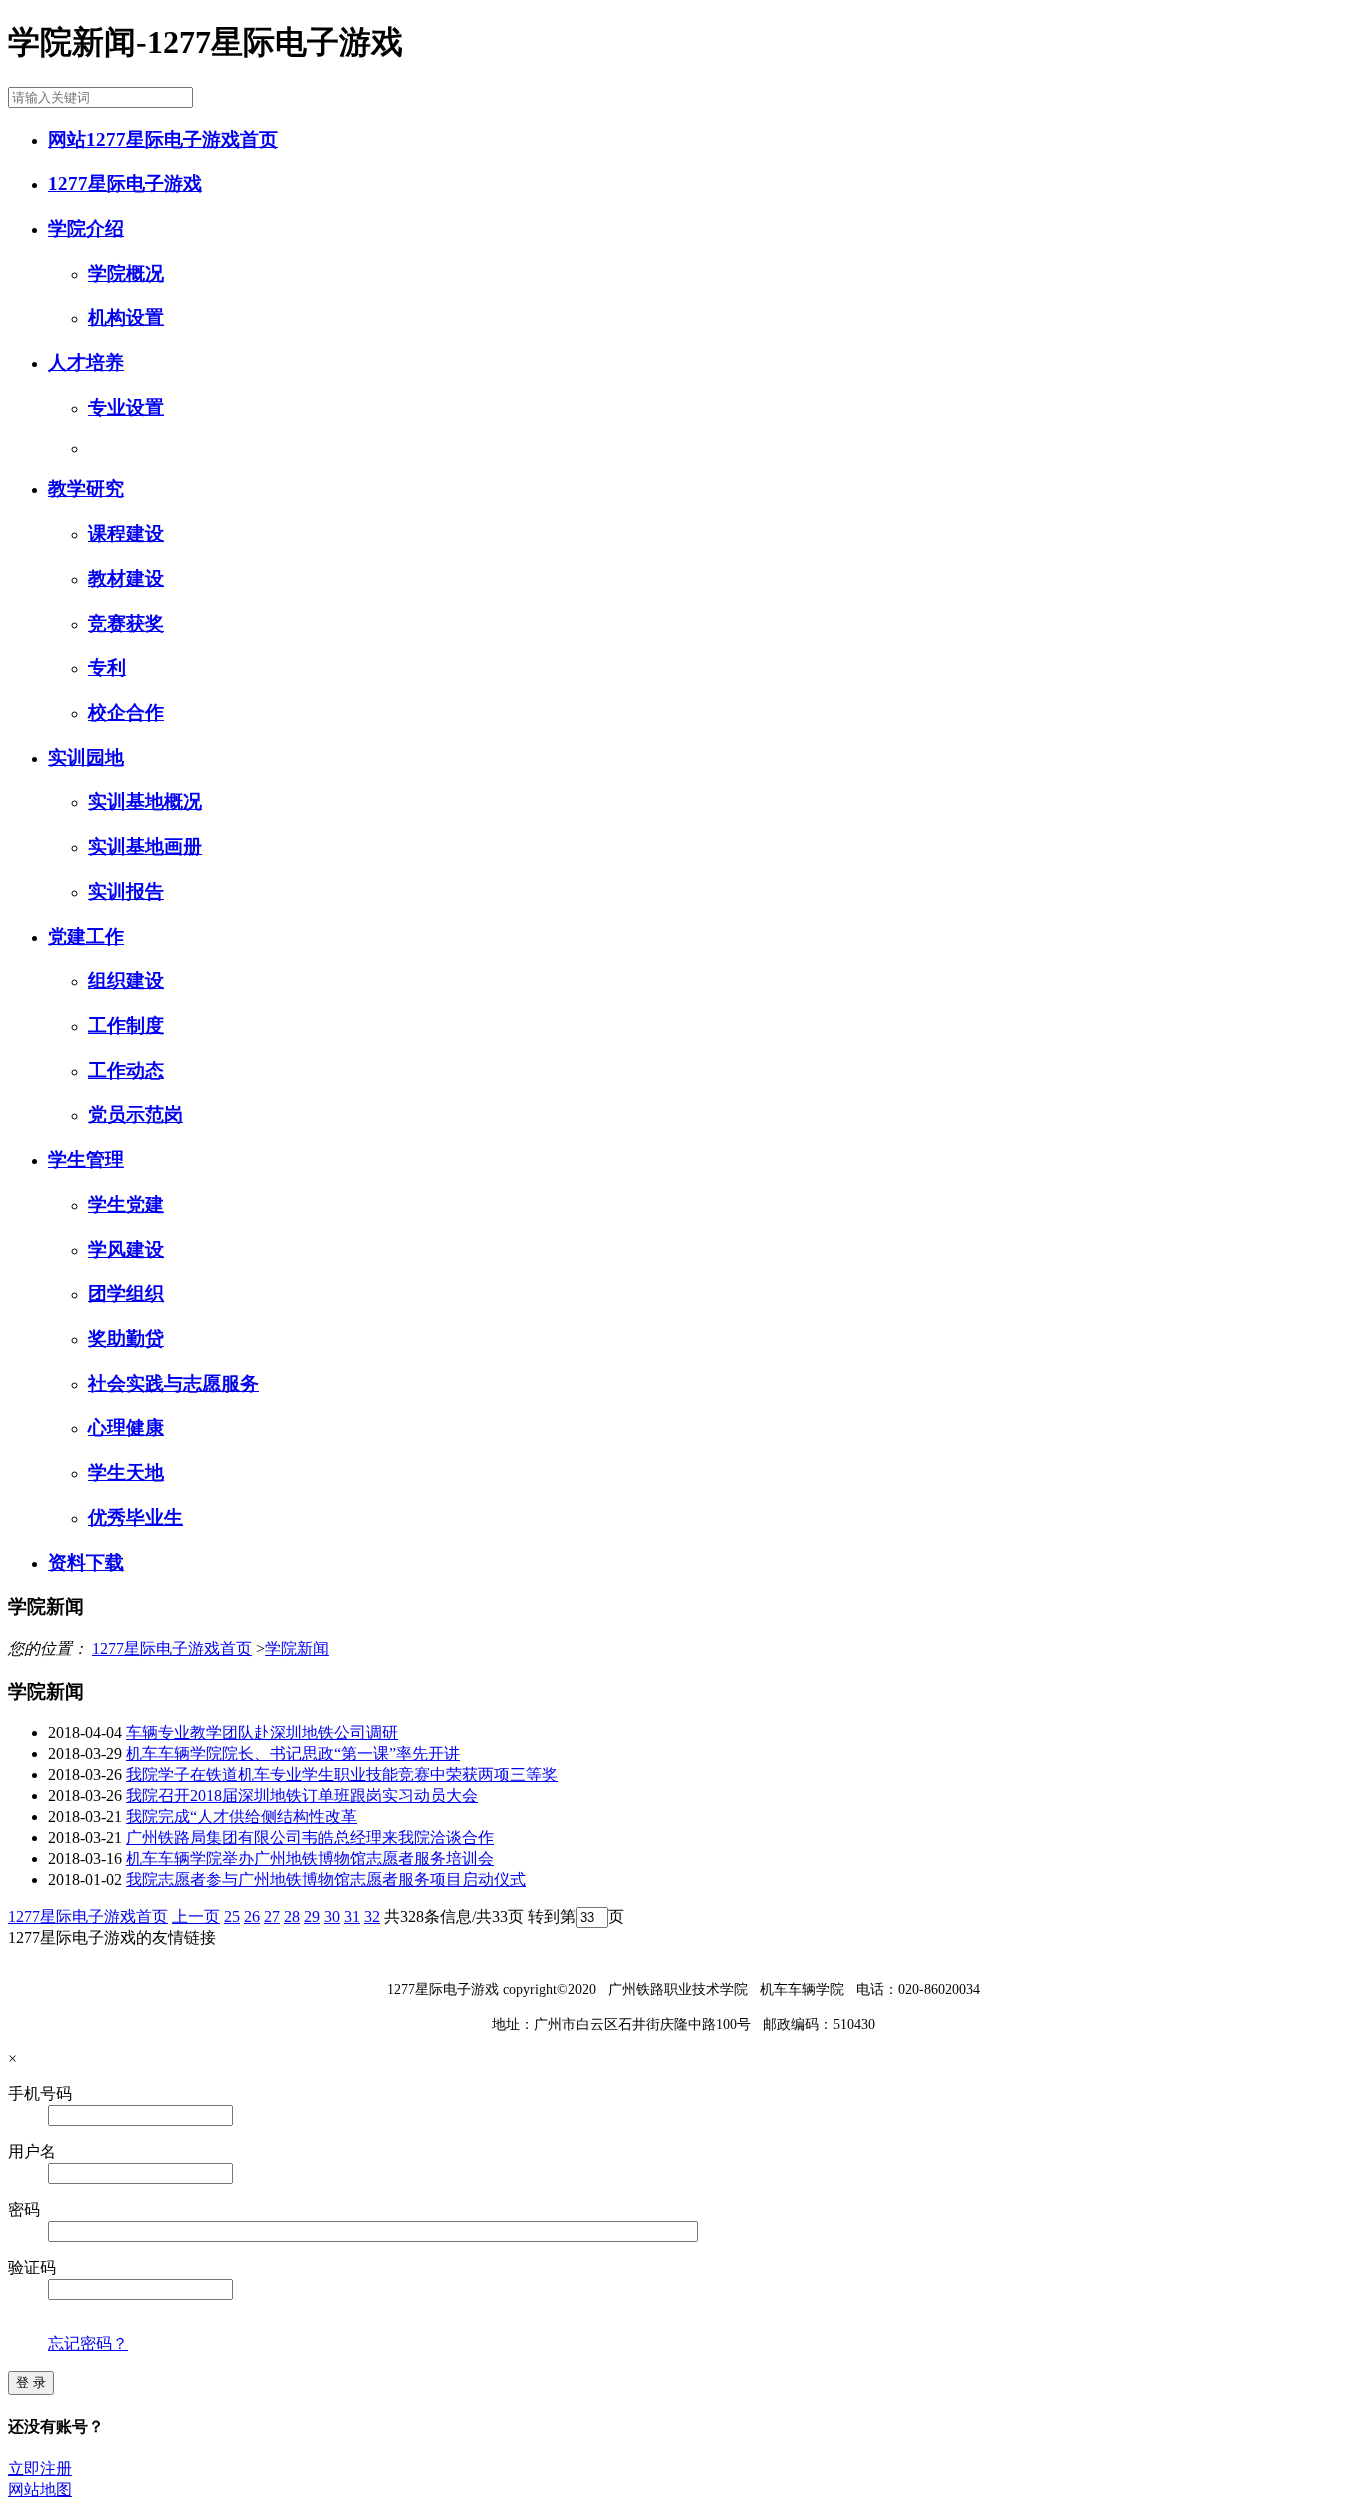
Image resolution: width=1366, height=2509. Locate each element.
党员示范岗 (135, 1114)
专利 (107, 667)
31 (352, 1916)
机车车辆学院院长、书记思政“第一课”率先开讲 (293, 1753)
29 (312, 1916)
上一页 (196, 1916)
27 (272, 1916)
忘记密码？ (88, 2343)
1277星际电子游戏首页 (172, 1648)
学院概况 (126, 273)
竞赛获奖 (126, 623)
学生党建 (126, 1204)
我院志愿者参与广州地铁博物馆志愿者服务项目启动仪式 (326, 1879)
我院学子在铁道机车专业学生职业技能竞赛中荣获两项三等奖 (342, 1774)
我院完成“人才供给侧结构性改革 (241, 1816)
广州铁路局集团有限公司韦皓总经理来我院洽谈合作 (310, 1837)
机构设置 (126, 317)
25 (232, 1916)
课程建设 (126, 533)
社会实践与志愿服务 (173, 1383)
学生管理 (86, 1159)
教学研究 (86, 488)
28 (292, 1916)
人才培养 (86, 362)
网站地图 (40, 2489)
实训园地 (86, 757)
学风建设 (126, 1249)
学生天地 (126, 1472)
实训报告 (126, 891)
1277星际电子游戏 (125, 183)
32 (372, 1916)
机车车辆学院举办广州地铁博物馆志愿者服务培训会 (310, 1858)
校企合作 (126, 712)
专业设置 (126, 407)
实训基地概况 (145, 801)
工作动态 (126, 1070)
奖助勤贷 (126, 1338)
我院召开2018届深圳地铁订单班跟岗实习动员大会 (302, 1795)
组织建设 (126, 980)
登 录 (31, 2382)
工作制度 (126, 1025)
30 (332, 1916)
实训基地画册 (145, 846)
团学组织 (126, 1293)
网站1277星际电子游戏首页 (163, 139)
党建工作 (86, 936)
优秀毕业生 (135, 1517)
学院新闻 (297, 1648)
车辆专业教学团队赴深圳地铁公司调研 (262, 1732)
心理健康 (126, 1427)
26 (252, 1916)
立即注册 (40, 2468)
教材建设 (126, 578)
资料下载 (86, 1562)
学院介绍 (86, 228)
